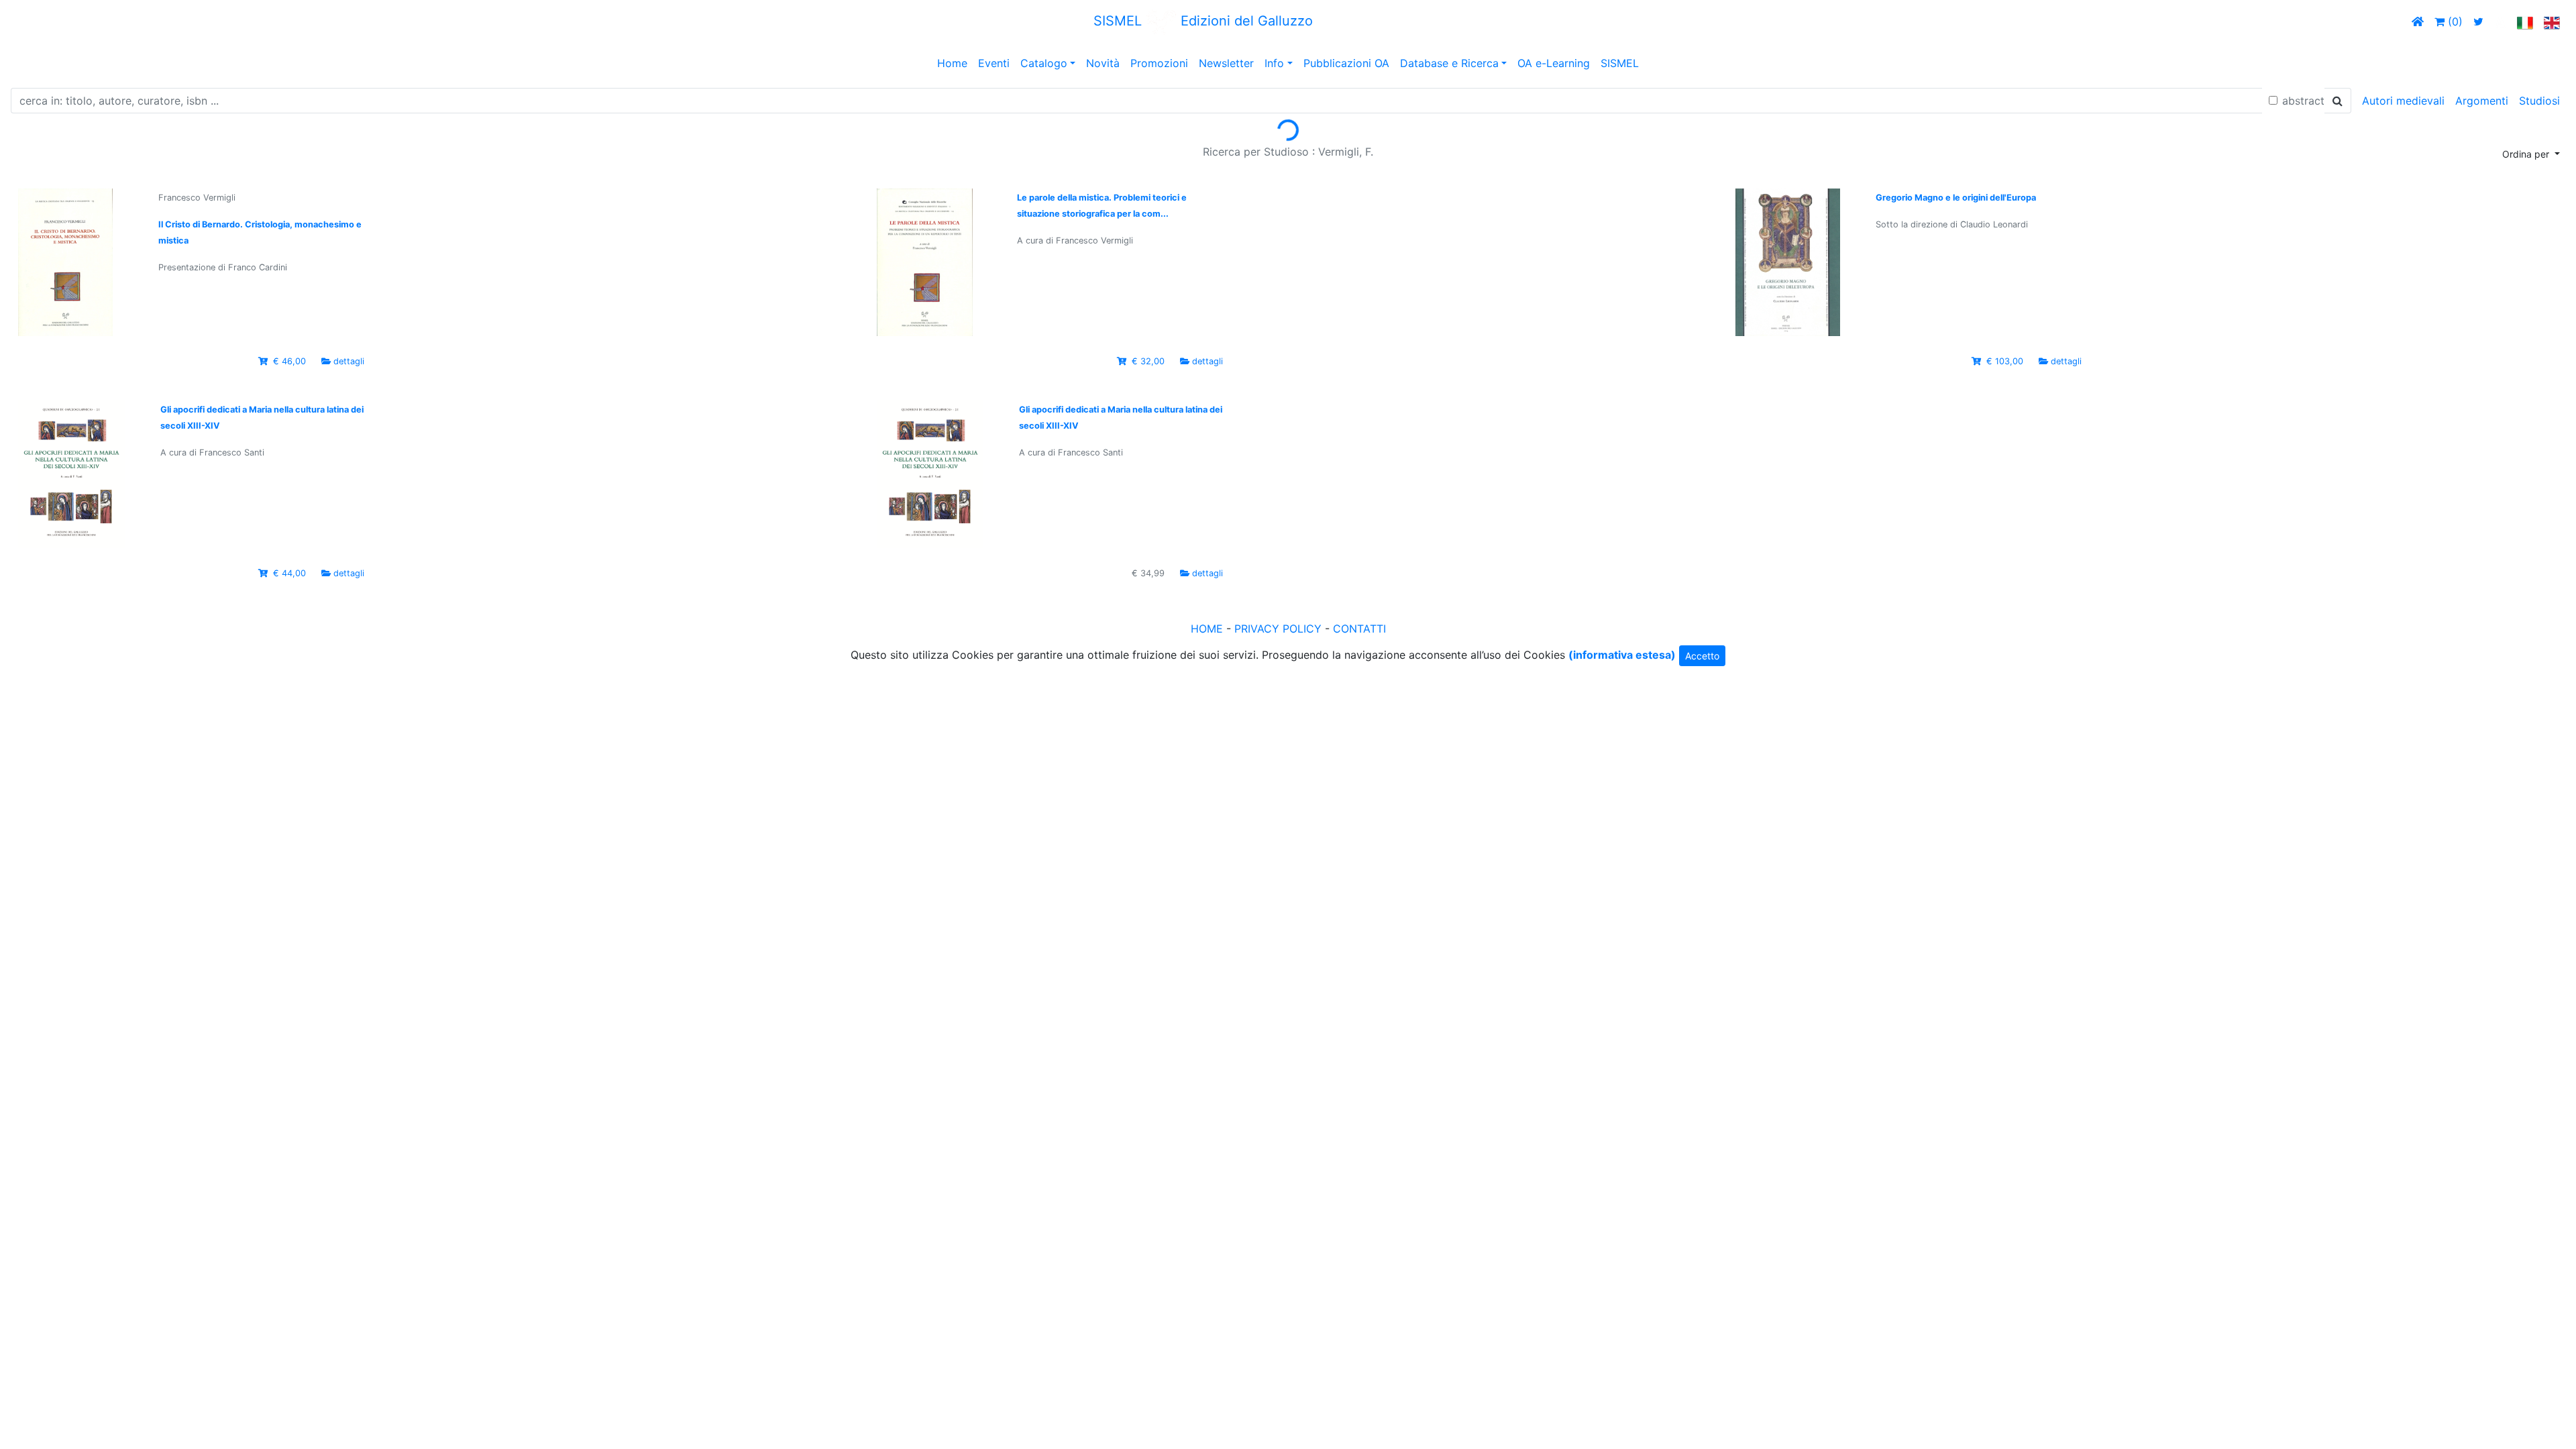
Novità (1103, 63)
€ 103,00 (2005, 361)
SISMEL (1620, 63)
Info (1274, 63)
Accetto (1702, 656)
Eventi (994, 63)
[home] (2418, 21)
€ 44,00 (289, 573)
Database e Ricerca (1449, 63)
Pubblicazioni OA (1346, 63)
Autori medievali (2403, 101)
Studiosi (2539, 101)
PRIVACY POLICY (1278, 629)
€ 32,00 (1148, 361)
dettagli (349, 361)
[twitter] (2478, 21)
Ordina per (2527, 154)
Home (952, 63)
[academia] (2500, 21)
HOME (1207, 629)
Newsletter (1226, 63)
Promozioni (1159, 63)
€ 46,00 (289, 361)
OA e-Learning (1554, 63)
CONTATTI (1359, 629)
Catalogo (1044, 63)
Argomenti (2482, 101)
